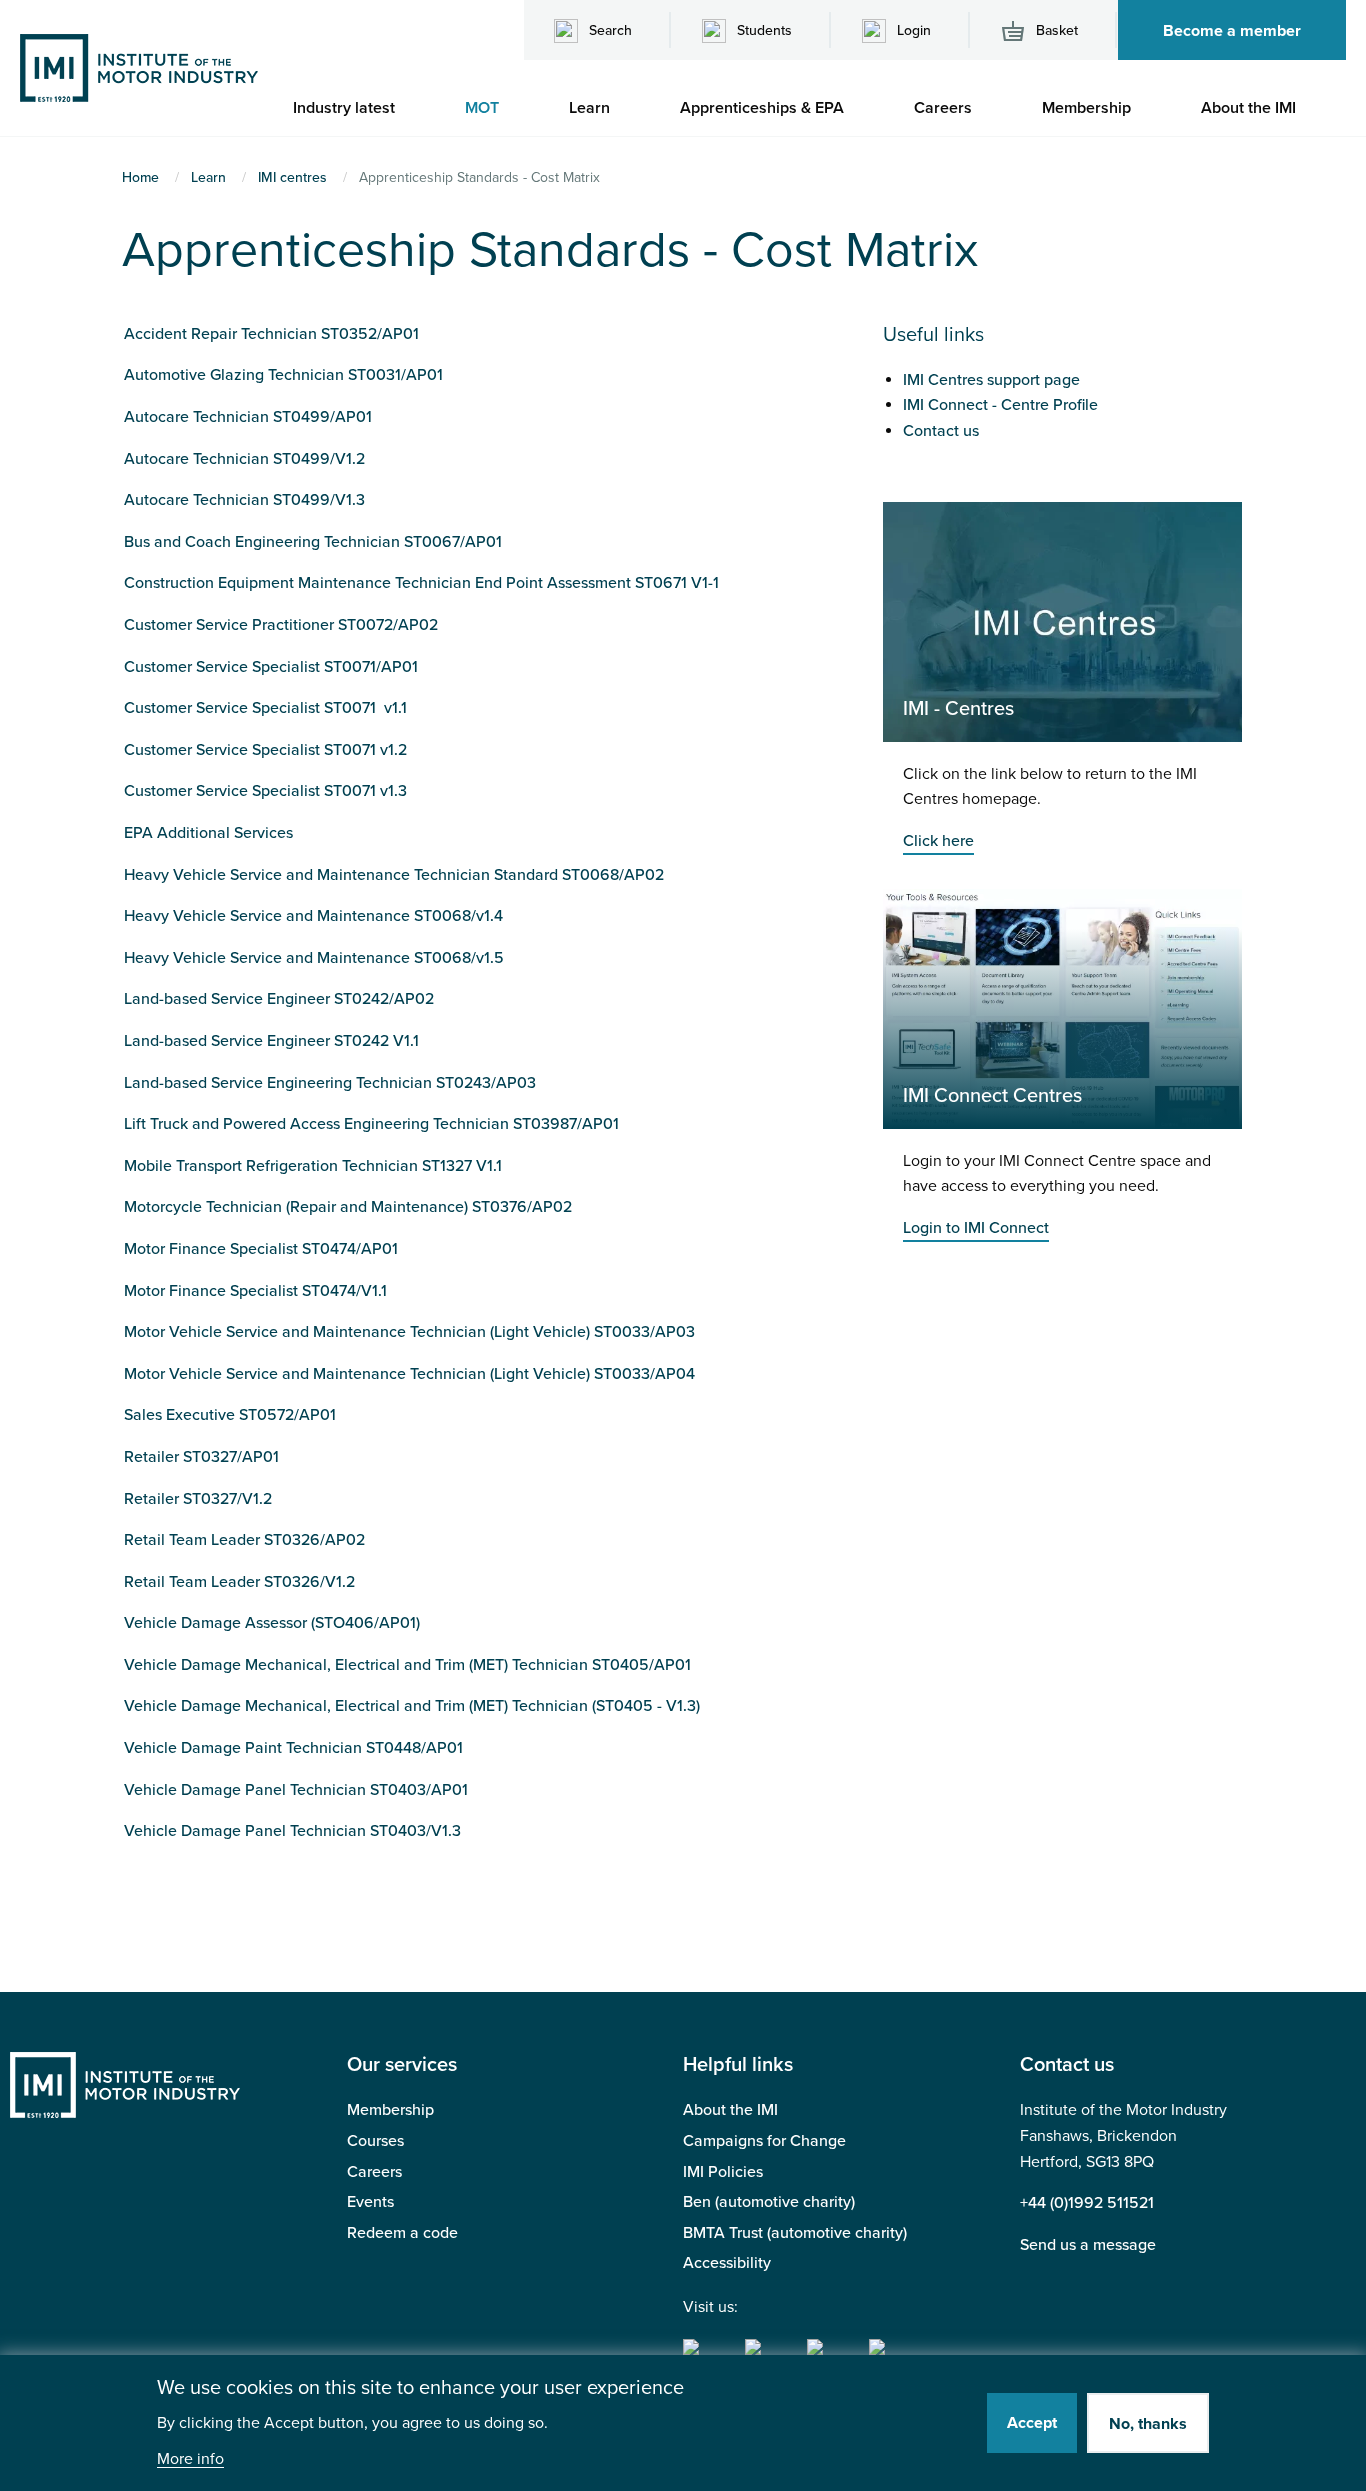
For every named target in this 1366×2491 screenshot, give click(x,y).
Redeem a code (402, 2233)
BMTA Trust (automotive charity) (795, 2233)
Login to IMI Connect (976, 1228)
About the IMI (730, 2110)
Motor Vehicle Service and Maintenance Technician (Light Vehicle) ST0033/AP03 (409, 1332)
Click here (938, 841)
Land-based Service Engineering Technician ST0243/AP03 (330, 1083)
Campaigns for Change (764, 2141)
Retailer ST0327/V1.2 (198, 1499)
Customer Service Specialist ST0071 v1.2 (265, 750)
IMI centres (292, 177)
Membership (390, 2110)
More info (190, 2459)
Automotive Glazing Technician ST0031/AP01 (283, 375)
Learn (208, 177)
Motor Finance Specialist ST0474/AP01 (261, 1249)
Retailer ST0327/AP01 (201, 1457)
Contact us (941, 431)
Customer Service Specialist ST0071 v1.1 (265, 708)
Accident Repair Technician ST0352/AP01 (271, 334)
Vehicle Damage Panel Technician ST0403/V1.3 (292, 1831)
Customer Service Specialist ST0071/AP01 (271, 667)
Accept (1032, 2423)
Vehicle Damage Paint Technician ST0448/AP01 (293, 1748)
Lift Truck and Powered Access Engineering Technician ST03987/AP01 (371, 1124)
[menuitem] (354, 108)
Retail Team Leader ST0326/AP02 (244, 1540)
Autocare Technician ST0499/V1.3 (244, 500)
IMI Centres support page (991, 380)
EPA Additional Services (208, 833)
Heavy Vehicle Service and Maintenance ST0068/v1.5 (314, 958)
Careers (374, 2172)
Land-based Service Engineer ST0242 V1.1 (271, 1041)
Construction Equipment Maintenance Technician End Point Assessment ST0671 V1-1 (421, 583)
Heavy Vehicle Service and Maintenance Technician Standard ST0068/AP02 (394, 875)
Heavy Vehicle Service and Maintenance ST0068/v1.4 (313, 916)
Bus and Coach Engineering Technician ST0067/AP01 (313, 542)
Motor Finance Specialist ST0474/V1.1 (255, 1291)
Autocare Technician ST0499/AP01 (248, 417)
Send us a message (1088, 2245)
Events (370, 2202)
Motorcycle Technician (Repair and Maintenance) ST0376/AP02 (348, 1207)
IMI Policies (723, 2172)
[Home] (139, 67)
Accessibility (727, 2263)
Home (140, 177)
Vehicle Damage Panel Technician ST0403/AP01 (296, 1790)
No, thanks (1148, 2425)
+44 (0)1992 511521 (1087, 2203)
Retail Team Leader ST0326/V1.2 (239, 1582)
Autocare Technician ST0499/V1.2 (244, 459)
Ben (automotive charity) (769, 2202)
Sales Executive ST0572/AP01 (230, 1415)
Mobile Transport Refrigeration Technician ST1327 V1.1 (313, 1166)
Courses (375, 2141)
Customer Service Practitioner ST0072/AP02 (281, 625)
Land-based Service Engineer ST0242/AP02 (279, 999)
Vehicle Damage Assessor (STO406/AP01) (272, 1623)
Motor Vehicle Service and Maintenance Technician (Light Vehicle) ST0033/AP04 (409, 1374)
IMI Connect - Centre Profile (1000, 405)
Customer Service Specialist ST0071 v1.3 (265, 791)
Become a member (1232, 31)
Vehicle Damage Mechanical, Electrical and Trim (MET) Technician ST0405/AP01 (407, 1665)
